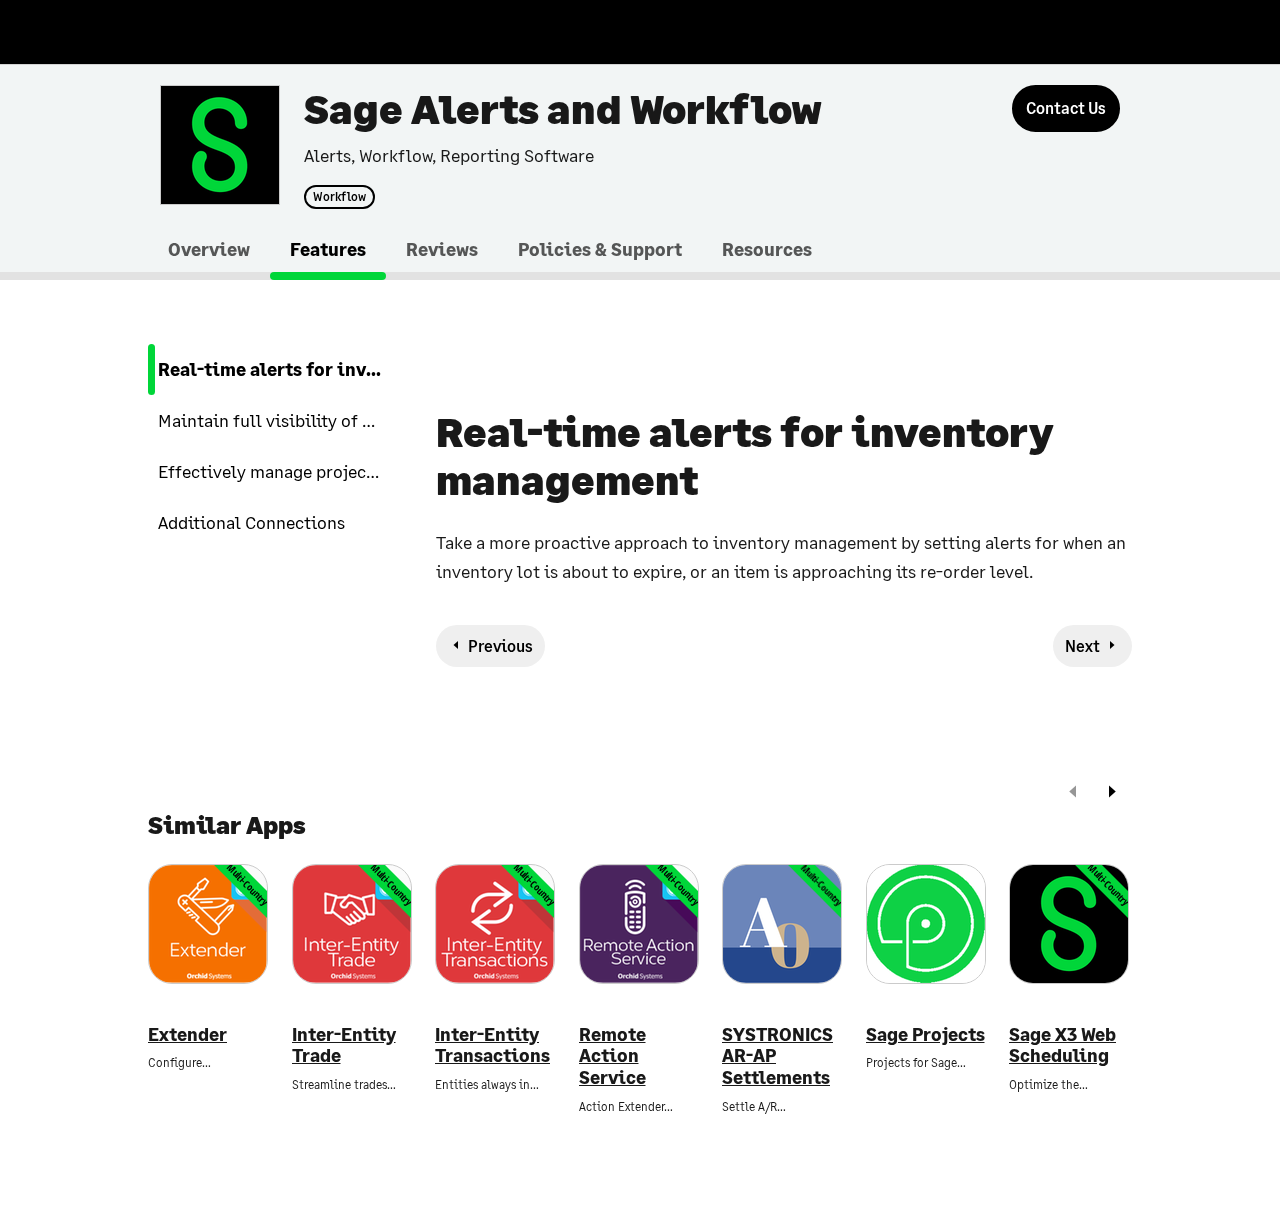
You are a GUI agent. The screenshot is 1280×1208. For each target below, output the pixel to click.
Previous (500, 645)
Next (1082, 645)
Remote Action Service (612, 1056)
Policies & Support (600, 249)
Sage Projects (925, 1034)
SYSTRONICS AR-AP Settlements (777, 1056)
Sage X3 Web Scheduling (1062, 1045)
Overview (209, 249)
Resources (767, 249)
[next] (1112, 793)
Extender (187, 1034)
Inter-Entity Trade (344, 1045)
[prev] (1073, 793)
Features (328, 249)
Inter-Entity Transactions (492, 1045)
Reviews (442, 249)
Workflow (339, 197)
